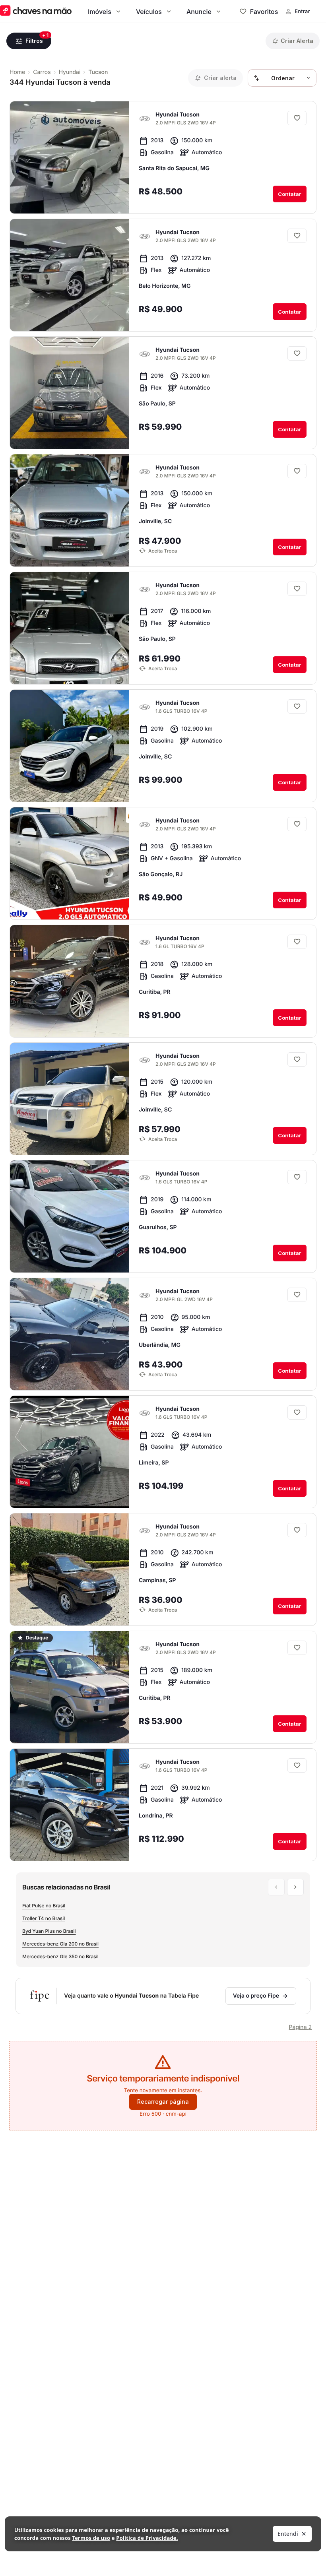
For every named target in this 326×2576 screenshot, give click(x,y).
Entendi (288, 2534)
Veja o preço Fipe (256, 1996)
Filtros (34, 41)
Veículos (149, 12)
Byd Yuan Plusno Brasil (49, 1931)
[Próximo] (156, 199)
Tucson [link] (98, 72)
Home (17, 72)
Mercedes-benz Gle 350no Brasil (60, 1956)
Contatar (290, 194)
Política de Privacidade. (147, 2538)
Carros (42, 72)
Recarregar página (163, 2102)
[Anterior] (141, 199)
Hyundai (70, 72)
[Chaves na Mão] (36, 11)
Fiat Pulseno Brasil (44, 1906)
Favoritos (264, 12)
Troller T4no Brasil (44, 1918)
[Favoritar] (297, 118)
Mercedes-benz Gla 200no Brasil (60, 1944)
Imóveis (100, 12)
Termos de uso (91, 2538)
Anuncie (199, 12)
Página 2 (300, 2027)
